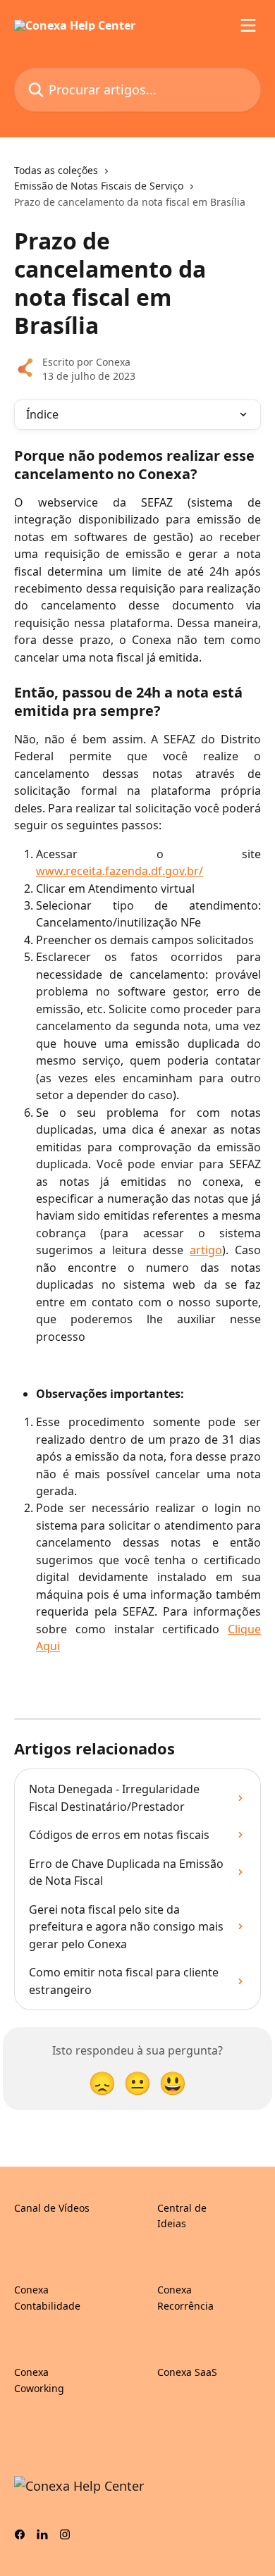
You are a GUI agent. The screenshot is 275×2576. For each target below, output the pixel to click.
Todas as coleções (56, 170)
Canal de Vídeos (52, 2208)
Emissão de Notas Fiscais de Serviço (99, 186)
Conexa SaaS (187, 2372)
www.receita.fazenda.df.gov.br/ (120, 871)
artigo (206, 1250)
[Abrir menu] (248, 25)
